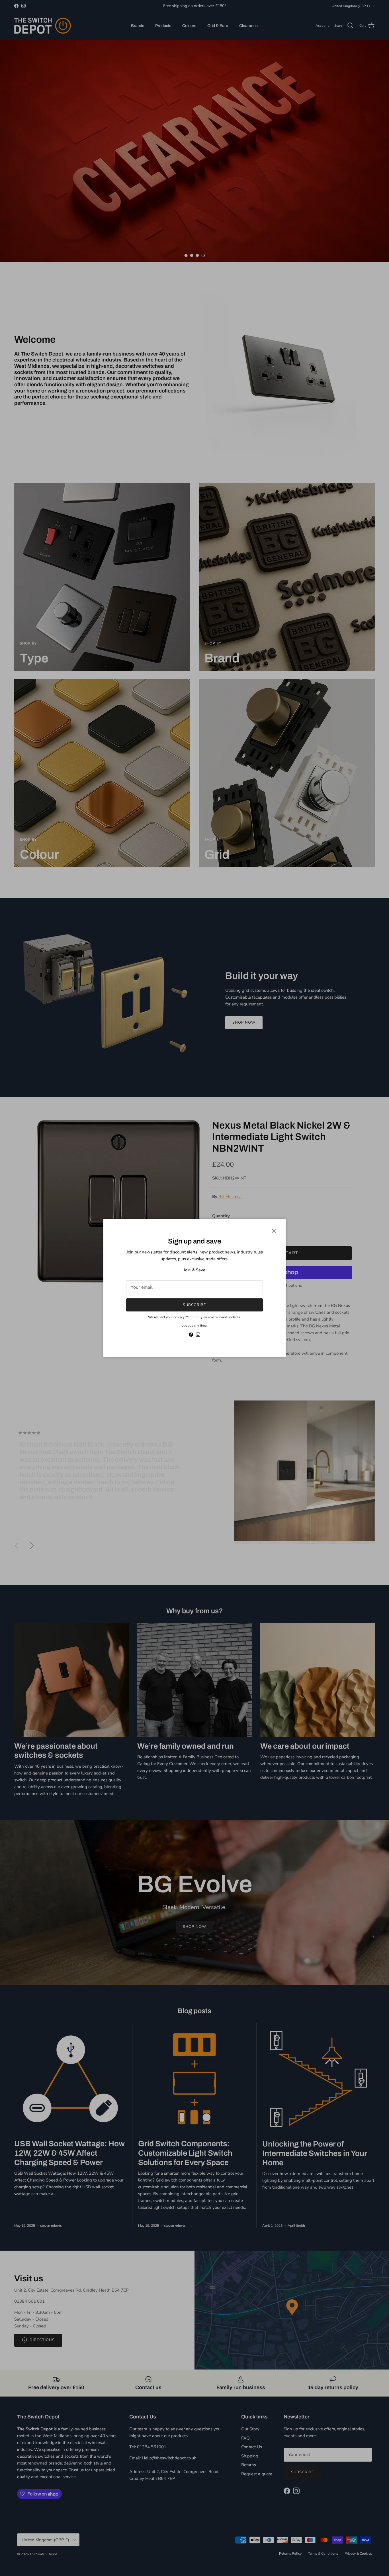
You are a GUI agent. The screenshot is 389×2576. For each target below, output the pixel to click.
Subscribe (194, 1305)
